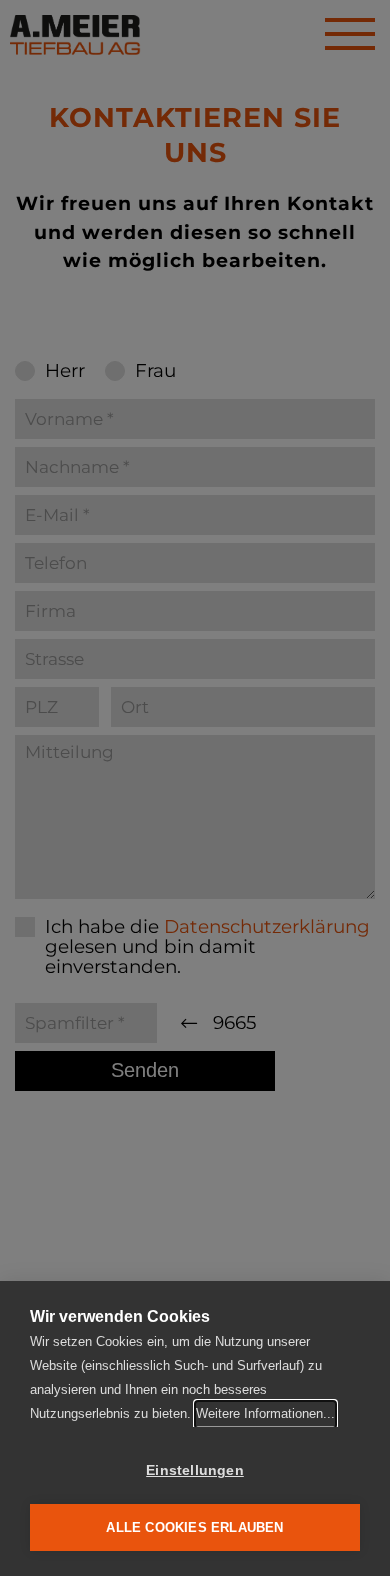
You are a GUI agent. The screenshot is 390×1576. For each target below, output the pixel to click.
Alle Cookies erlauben (194, 1527)
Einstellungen (195, 1470)
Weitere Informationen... (265, 1413)
